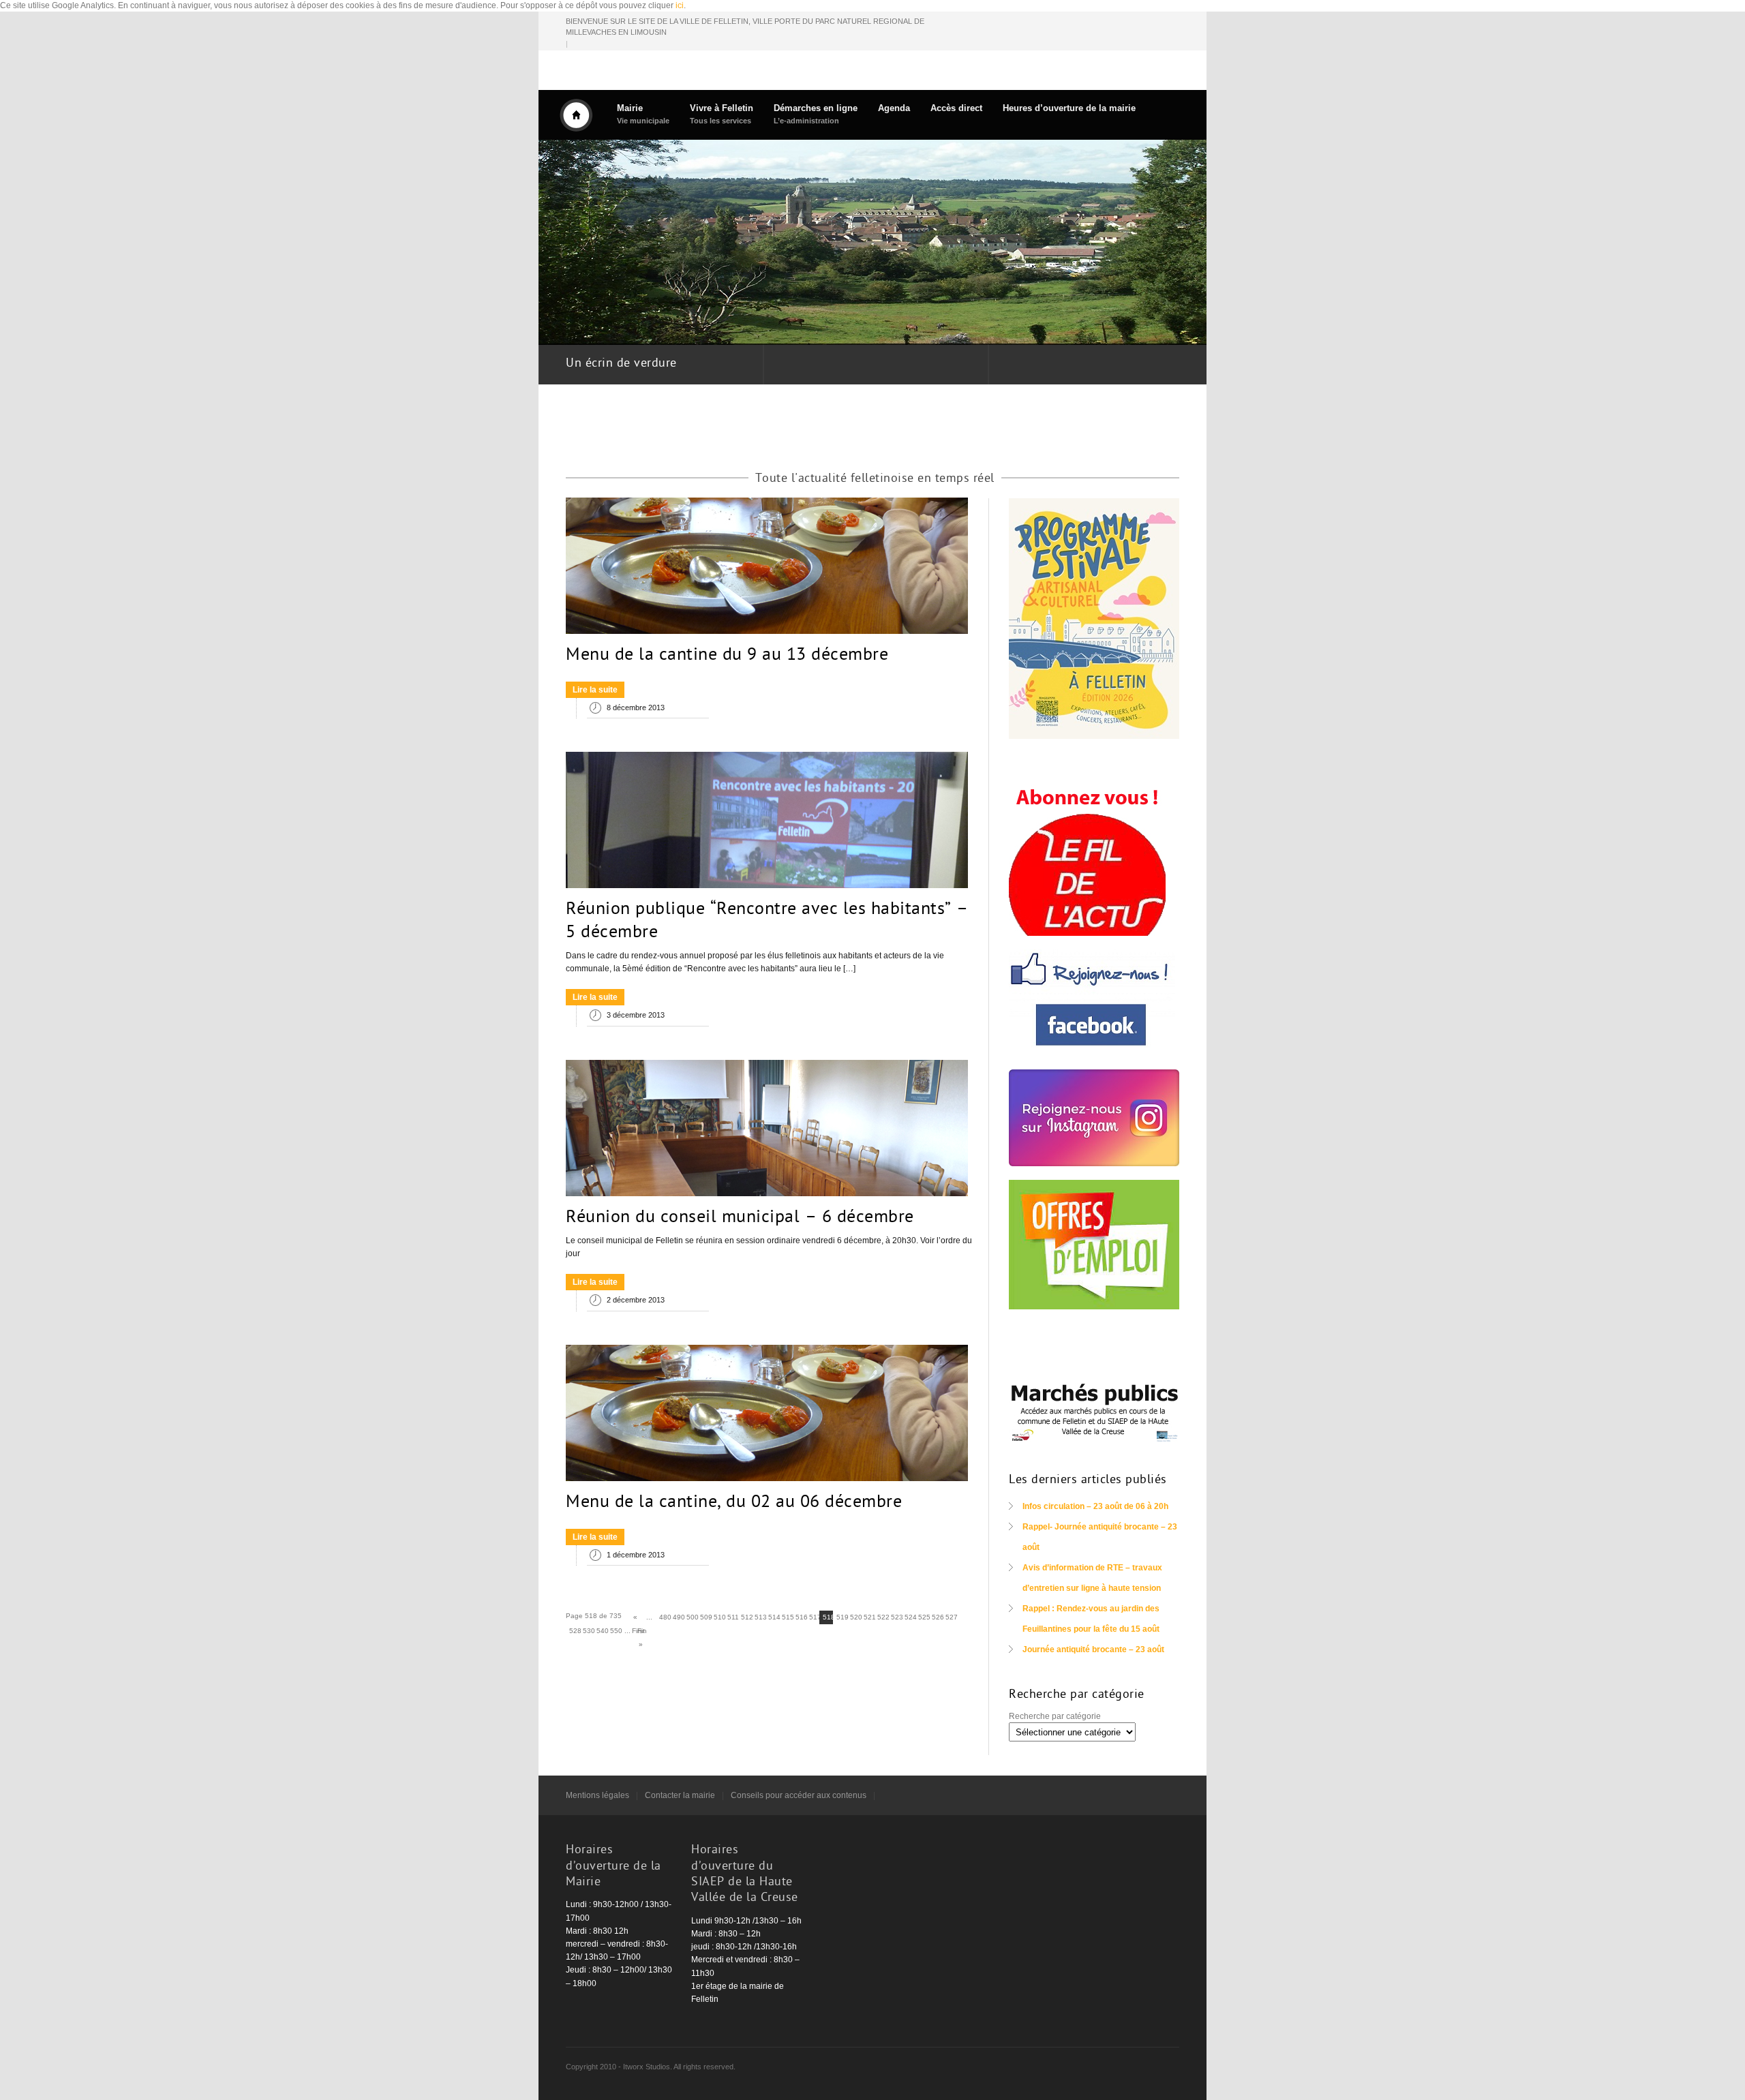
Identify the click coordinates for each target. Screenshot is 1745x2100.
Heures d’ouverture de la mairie (1069, 108)
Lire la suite (595, 690)
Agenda (894, 108)
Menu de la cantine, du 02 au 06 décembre (734, 1503)
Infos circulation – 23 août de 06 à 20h (1095, 1506)
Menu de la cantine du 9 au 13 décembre (727, 656)
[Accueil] (576, 115)
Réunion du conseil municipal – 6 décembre (740, 1218)
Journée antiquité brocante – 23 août (1093, 1649)
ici (680, 5)
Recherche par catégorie (1055, 1716)
